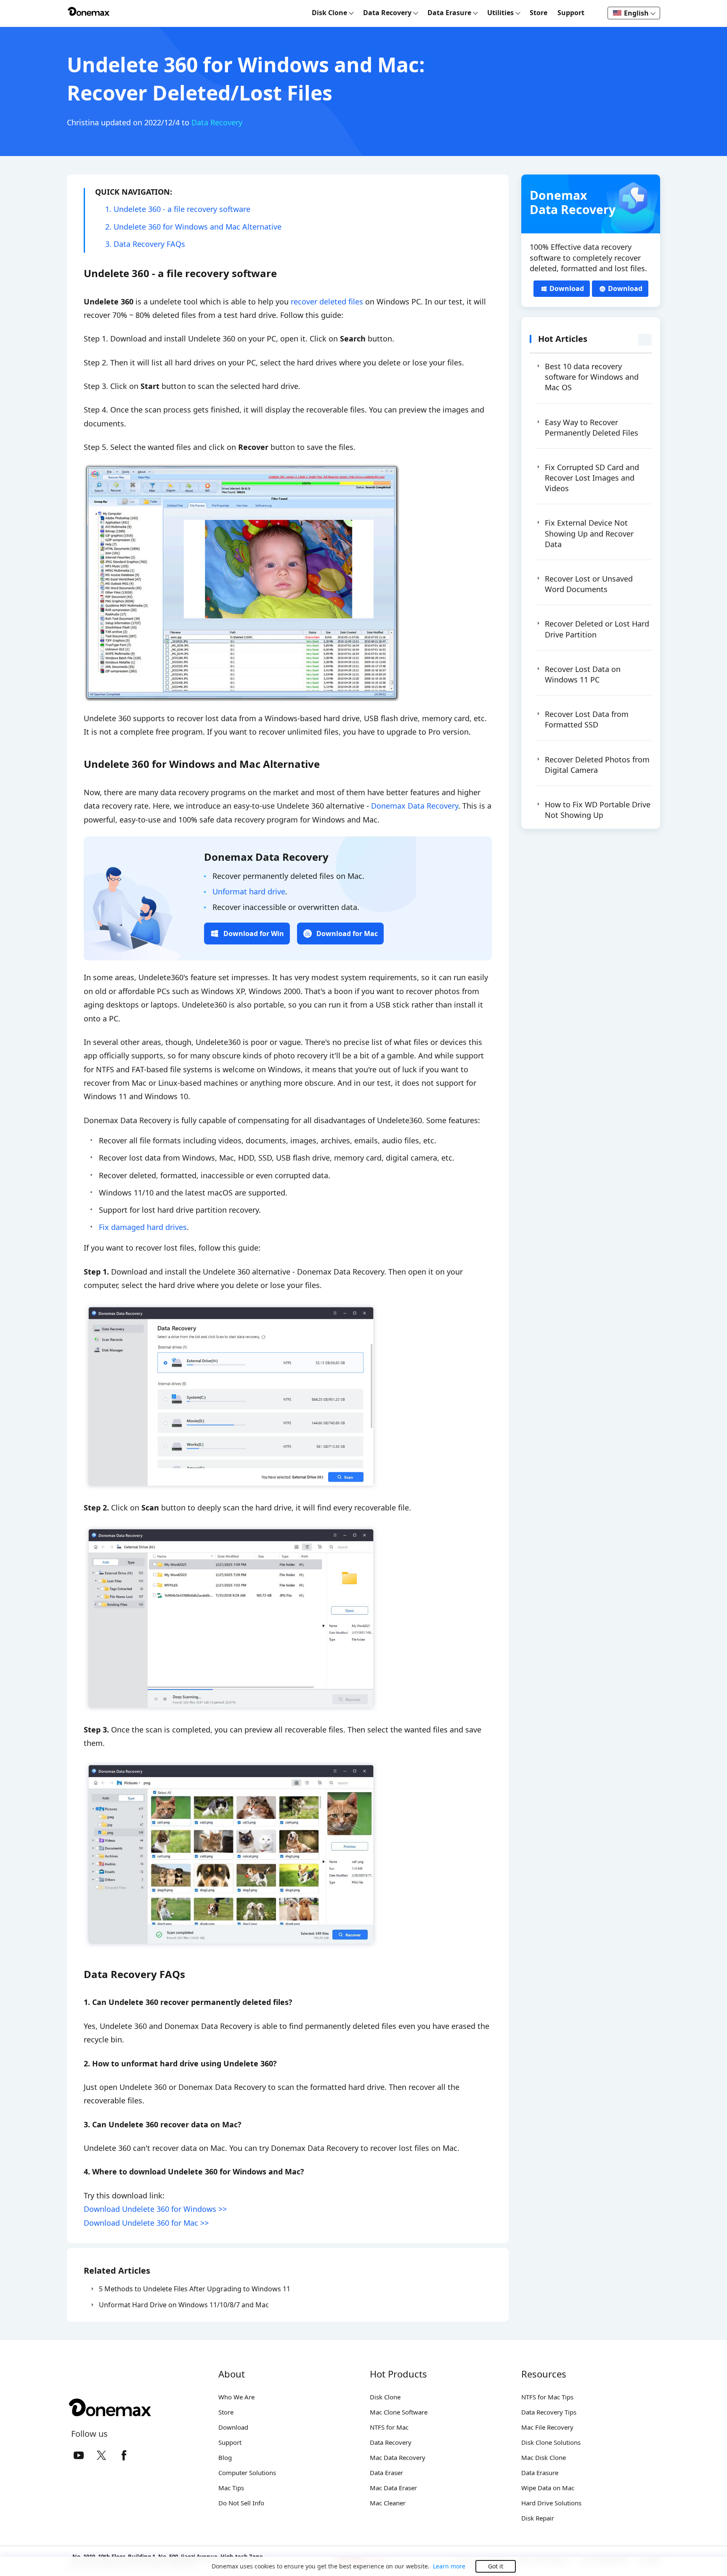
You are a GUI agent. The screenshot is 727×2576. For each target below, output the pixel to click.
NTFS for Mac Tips (547, 2397)
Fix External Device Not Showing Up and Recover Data (589, 533)
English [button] (637, 13)
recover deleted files (327, 302)
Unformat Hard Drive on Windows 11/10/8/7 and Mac (184, 2305)
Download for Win (254, 934)
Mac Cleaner (388, 2503)
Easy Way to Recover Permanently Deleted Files (592, 427)
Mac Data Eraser (393, 2488)
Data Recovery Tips (549, 2412)
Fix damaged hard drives (143, 1227)
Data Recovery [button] (388, 13)
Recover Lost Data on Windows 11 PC (583, 674)
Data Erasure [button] (450, 13)
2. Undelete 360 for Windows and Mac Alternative (193, 227)
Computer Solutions (247, 2473)
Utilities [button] (501, 13)
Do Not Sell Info (241, 2503)
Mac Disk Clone (544, 2457)
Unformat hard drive (249, 891)
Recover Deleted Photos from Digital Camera (597, 765)
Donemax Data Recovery (415, 806)
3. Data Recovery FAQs (145, 244)
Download (567, 288)
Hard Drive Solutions (551, 2503)
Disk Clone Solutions (551, 2442)
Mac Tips (231, 2488)
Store (539, 13)
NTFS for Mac (389, 2427)
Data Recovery (217, 122)
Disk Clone (385, 2397)
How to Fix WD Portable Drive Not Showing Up (598, 810)
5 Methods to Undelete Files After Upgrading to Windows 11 (195, 2289)
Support (571, 13)
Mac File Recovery (547, 2427)
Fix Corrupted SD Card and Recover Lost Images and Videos (592, 478)
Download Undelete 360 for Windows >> (155, 2209)
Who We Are (236, 2397)
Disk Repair (538, 2518)
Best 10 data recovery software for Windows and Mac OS (592, 377)
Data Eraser (386, 2473)
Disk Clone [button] (330, 13)
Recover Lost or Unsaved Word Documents (589, 584)
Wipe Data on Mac (548, 2488)
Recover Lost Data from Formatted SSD (587, 719)
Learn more (449, 2566)
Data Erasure (540, 2473)
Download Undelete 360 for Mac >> (146, 2223)
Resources (544, 2374)
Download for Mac (347, 934)
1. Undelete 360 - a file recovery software (178, 209)
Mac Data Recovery (398, 2457)
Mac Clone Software (399, 2412)
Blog (225, 2457)
